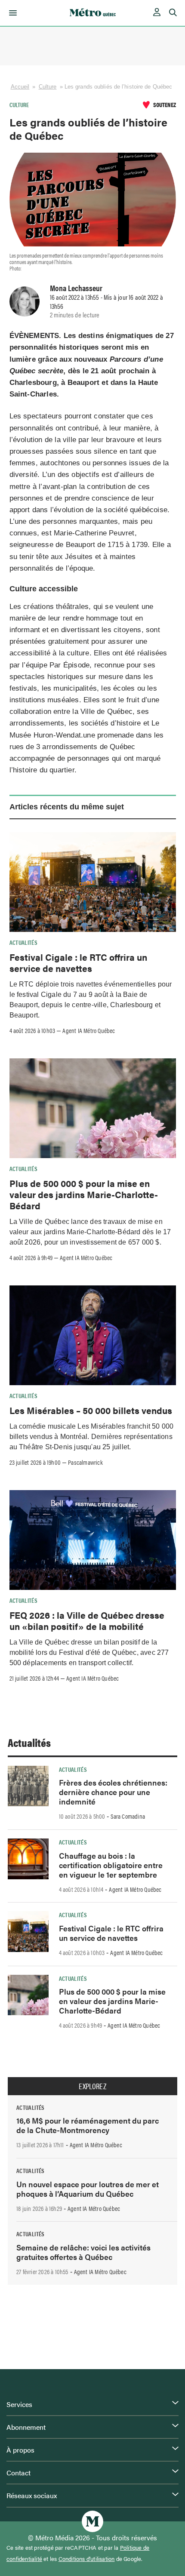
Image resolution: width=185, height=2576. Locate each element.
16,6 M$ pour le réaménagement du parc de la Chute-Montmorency (88, 2125)
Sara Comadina (128, 1816)
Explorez (92, 2086)
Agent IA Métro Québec (89, 1030)
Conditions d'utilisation (87, 2559)
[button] (11, 13)
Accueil (20, 87)
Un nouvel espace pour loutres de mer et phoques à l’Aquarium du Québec (88, 2189)
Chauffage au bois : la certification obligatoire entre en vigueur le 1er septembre (111, 1865)
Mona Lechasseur (76, 288)
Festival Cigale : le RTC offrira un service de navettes (78, 962)
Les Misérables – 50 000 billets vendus (91, 1410)
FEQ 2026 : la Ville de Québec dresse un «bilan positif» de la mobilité (87, 1620)
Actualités (24, 942)
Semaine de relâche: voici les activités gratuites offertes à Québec (83, 2252)
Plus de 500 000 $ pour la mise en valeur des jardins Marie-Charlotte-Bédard (84, 1194)
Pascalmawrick (85, 1462)
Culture (48, 87)
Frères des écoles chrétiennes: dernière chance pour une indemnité (113, 1792)
